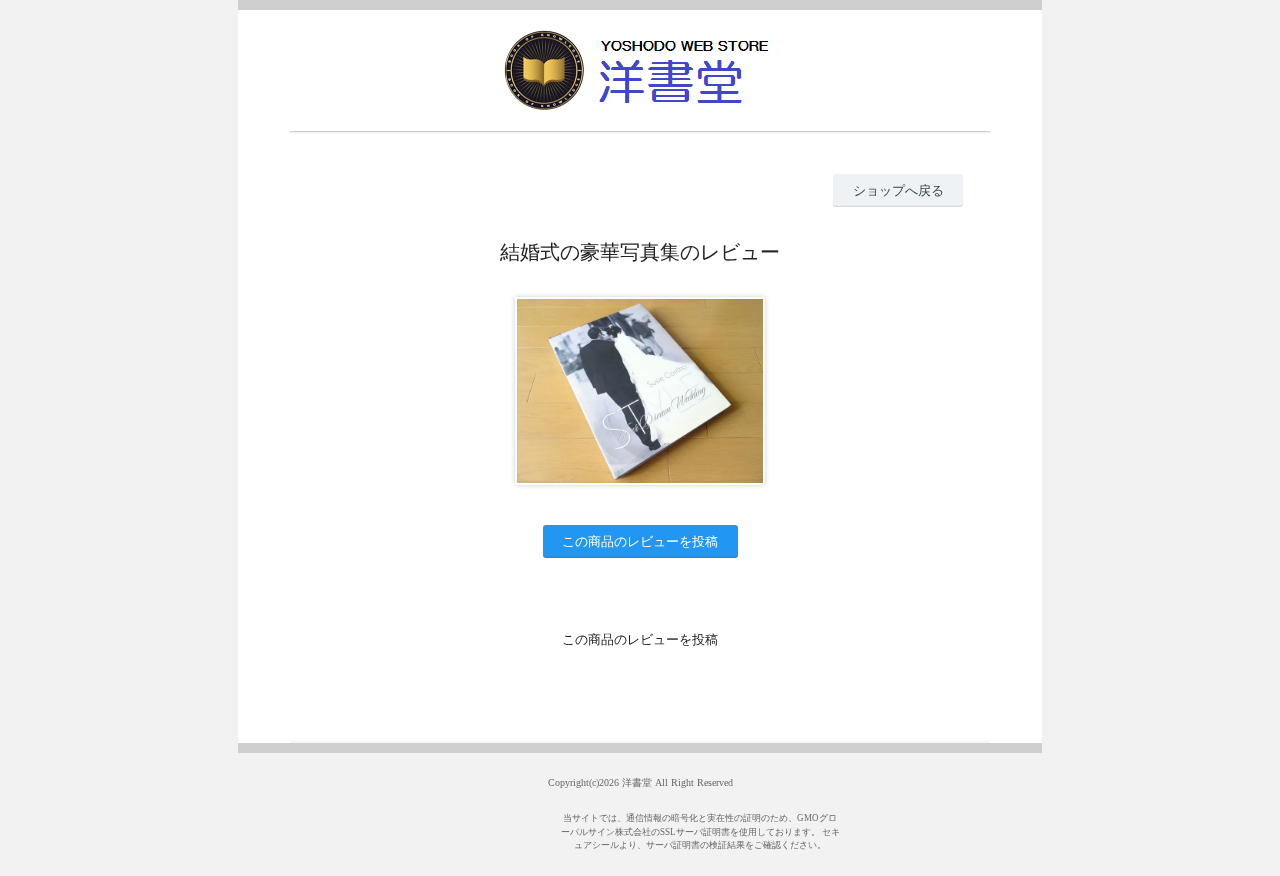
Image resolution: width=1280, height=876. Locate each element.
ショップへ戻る (898, 190)
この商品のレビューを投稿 (640, 541)
